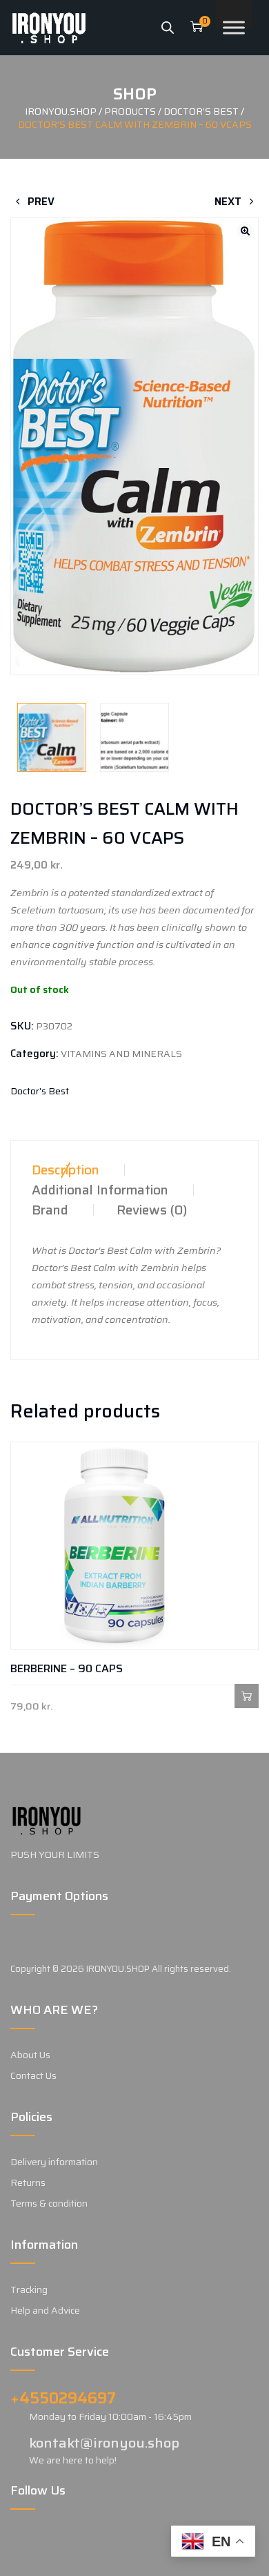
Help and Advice (45, 2310)
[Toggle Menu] (234, 27)
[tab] (66, 1170)
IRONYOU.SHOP (118, 1969)
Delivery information (54, 2162)
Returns (28, 2182)
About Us (30, 2055)
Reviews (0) (152, 1210)
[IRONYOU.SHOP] (49, 28)
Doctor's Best (40, 1091)
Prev (40, 202)
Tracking (29, 2289)
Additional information (100, 1190)
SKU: (22, 1026)
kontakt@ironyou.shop (104, 2443)
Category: (34, 1054)
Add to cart (247, 1696)
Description (66, 1170)
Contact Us (33, 2075)
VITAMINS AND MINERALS (121, 1054)
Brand (50, 1210)
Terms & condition (49, 2203)
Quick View (22, 1696)
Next (229, 202)
